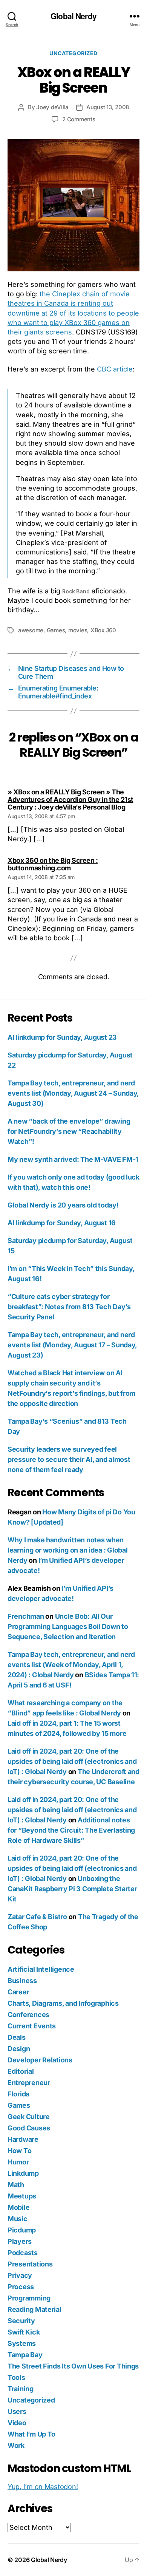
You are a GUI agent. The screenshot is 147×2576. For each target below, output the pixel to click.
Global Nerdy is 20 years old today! (63, 1205)
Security (21, 2321)
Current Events (32, 2026)
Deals (17, 2037)
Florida (18, 2094)
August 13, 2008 (108, 107)
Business (22, 1981)
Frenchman (26, 1616)
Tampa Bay (25, 2355)
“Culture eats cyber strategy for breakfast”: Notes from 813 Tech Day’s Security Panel (69, 1307)
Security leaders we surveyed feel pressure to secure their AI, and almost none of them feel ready (69, 1459)
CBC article (115, 369)
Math (16, 2185)
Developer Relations (40, 2060)
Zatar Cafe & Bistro (37, 1917)
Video (17, 2423)
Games (56, 630)
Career (18, 1992)
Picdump (22, 2230)
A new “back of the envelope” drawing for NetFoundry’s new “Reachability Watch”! (69, 1131)
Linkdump (23, 2173)
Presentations (30, 2264)
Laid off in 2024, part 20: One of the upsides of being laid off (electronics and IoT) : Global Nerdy (72, 1761)
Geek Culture (29, 2117)
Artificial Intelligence (41, 1969)
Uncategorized (73, 53)
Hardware (23, 2139)
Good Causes (29, 2128)
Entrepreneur (29, 2083)
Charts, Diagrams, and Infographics (63, 2003)
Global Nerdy (73, 16)
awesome (31, 630)
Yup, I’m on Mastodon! (43, 2487)
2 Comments (79, 119)
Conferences (28, 2015)
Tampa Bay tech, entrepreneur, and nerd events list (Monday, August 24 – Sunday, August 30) (73, 1093)
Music (18, 2219)
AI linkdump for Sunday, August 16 (62, 1223)
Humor (18, 2162)
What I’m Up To (31, 2434)
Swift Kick (24, 2332)
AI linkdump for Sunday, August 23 (62, 1037)
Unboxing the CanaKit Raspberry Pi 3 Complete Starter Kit (72, 1889)
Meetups (22, 2196)
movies (78, 630)
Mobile (18, 2207)
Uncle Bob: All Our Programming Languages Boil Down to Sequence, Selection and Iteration (68, 1626)
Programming (29, 2298)
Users (17, 2411)
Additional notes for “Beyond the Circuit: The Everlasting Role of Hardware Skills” (71, 1830)
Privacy (20, 2275)
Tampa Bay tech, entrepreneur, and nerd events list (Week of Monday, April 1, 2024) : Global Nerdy (71, 1665)
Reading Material (34, 2309)
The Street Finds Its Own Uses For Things (73, 2366)
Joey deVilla (52, 107)
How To (19, 2151)
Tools (16, 2377)
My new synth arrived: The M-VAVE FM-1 (73, 1159)
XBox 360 (103, 630)
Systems (22, 2343)
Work (16, 2445)
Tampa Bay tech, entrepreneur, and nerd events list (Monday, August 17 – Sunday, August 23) (72, 1345)
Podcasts (23, 2253)
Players (20, 2241)
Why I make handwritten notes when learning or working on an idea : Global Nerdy (67, 1550)
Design (19, 2049)
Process (21, 2287)
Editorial (21, 2071)
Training (21, 2389)
